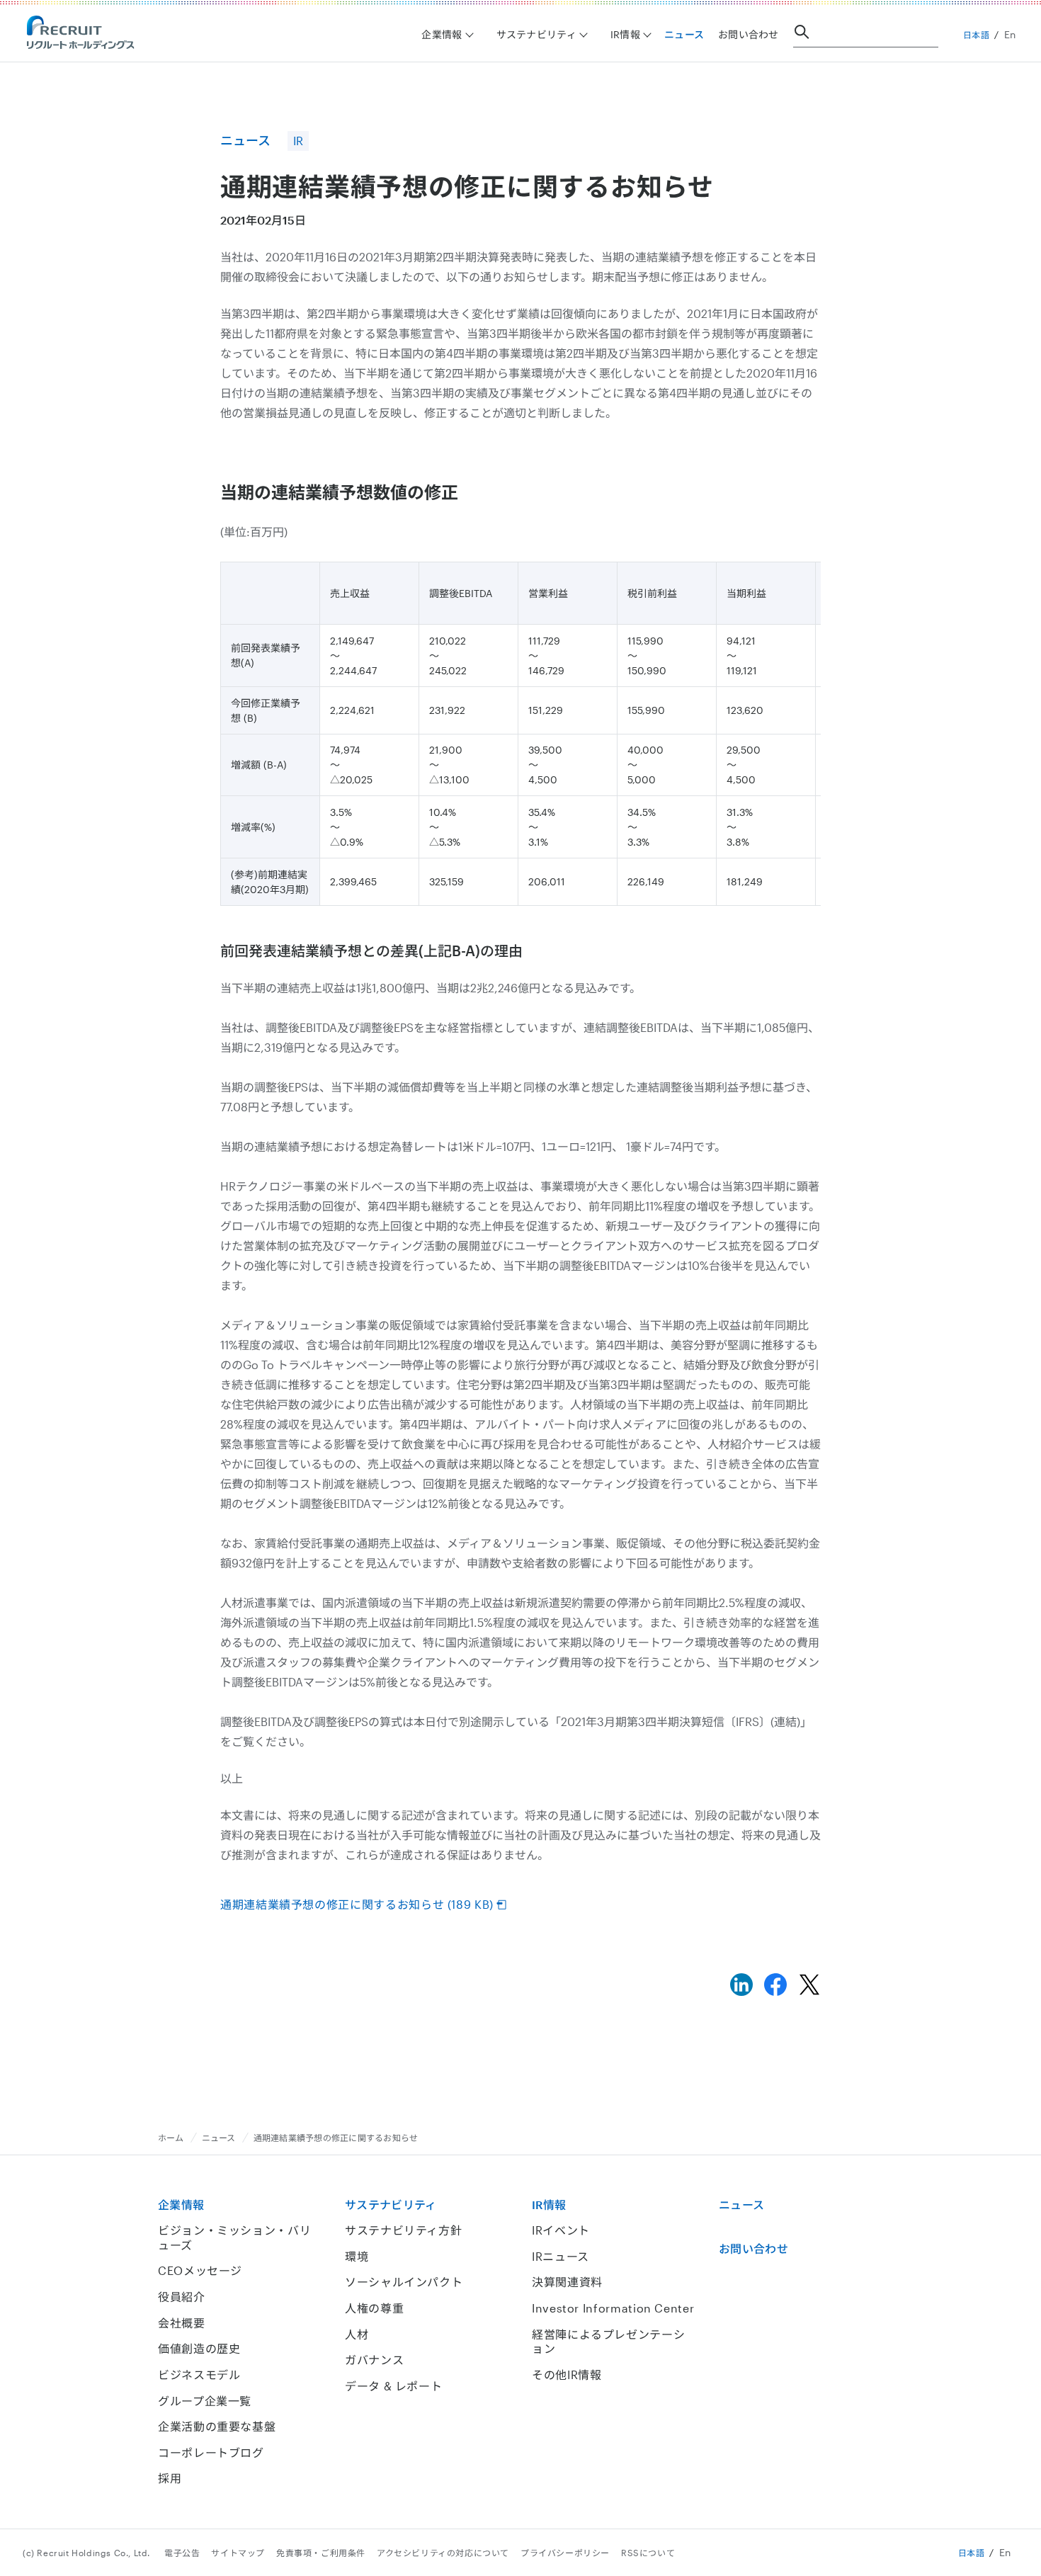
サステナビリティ (391, 2205)
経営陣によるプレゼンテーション (608, 2342)
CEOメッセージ (200, 2270)
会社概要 (182, 2323)
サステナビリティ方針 (403, 2230)
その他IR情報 (567, 2374)
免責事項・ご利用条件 (321, 2553)
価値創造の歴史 (199, 2348)
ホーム (171, 2138)
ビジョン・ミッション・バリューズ (234, 2237)
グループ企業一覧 (205, 2401)
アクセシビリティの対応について (443, 2553)
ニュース (684, 34)
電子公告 (182, 2553)
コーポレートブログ (211, 2452)
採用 (170, 2478)
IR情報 (549, 2205)
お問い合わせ (749, 34)
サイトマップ (238, 2553)
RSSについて (648, 2553)
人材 (357, 2334)
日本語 (977, 35)
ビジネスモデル (199, 2374)
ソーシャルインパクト (404, 2282)
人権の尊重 (374, 2308)
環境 (357, 2256)
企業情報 (181, 2205)
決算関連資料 (567, 2282)
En (1010, 34)
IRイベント (561, 2230)
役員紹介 (182, 2297)
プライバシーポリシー (565, 2553)
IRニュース (561, 2256)
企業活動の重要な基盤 (217, 2426)
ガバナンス (374, 2360)
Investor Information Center (613, 2308)
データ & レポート (393, 2386)
